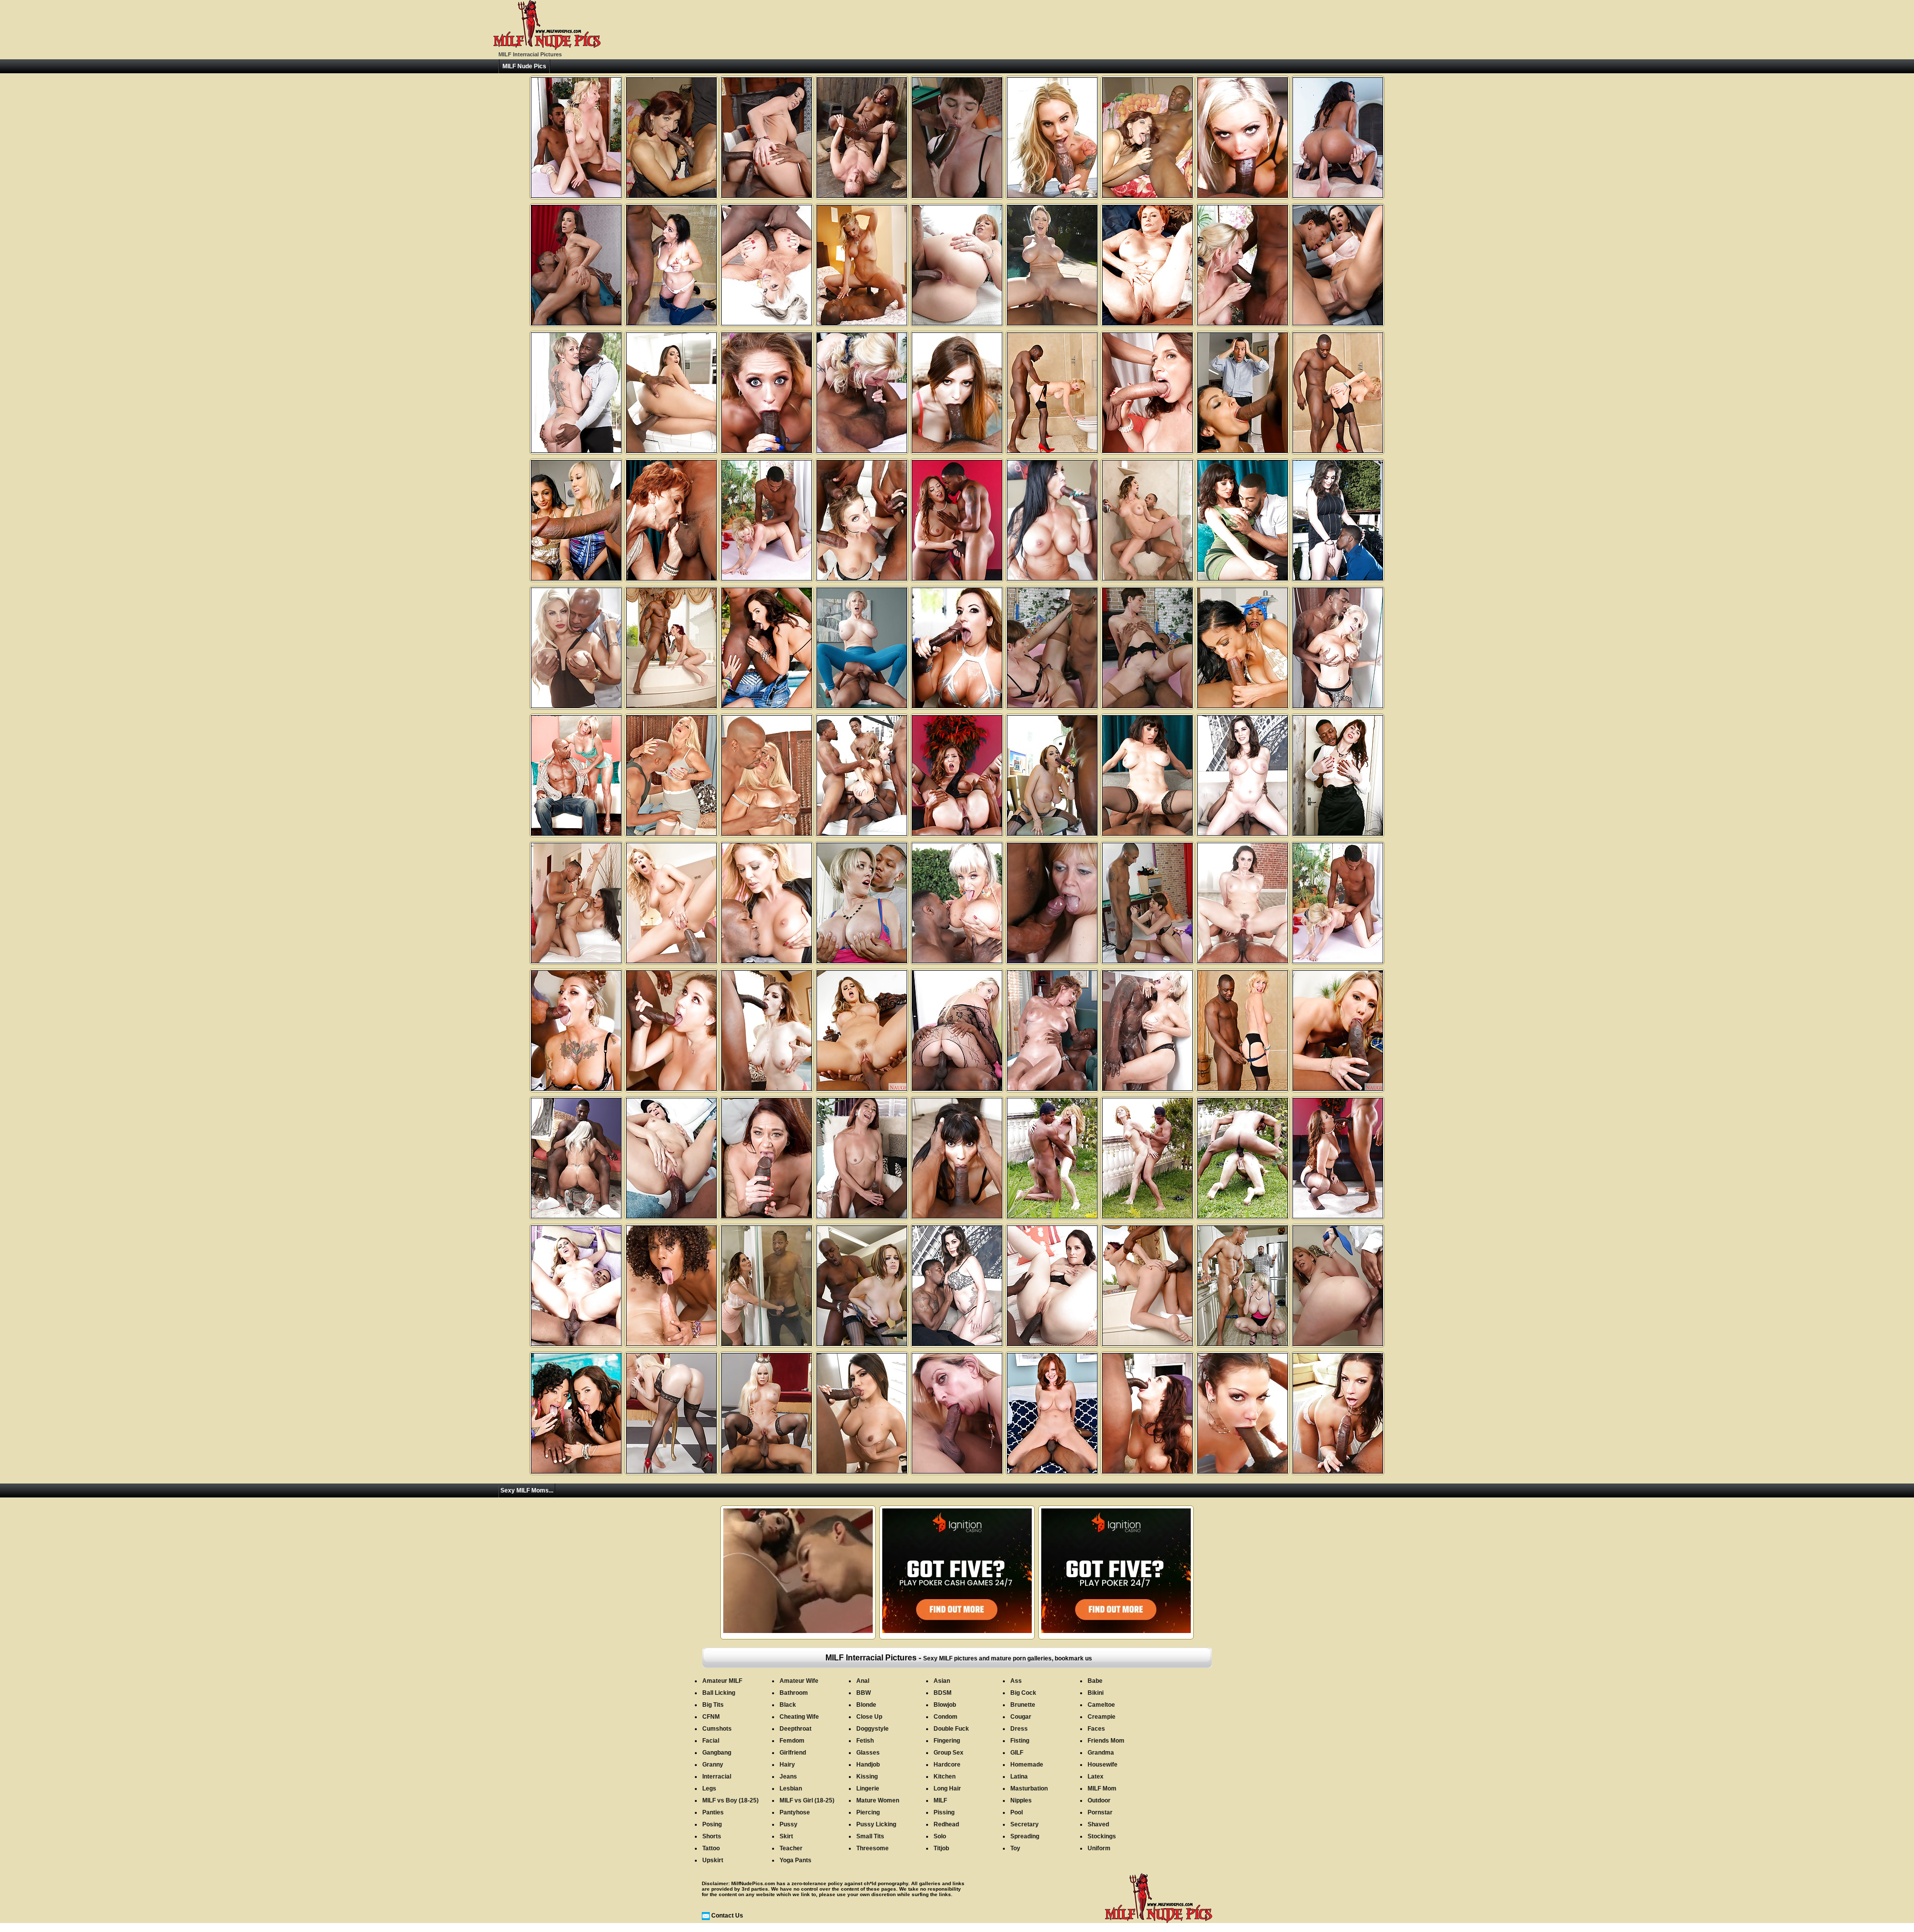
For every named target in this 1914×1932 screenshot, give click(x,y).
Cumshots (717, 1729)
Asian (942, 1681)
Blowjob (945, 1705)
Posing (712, 1824)
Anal (863, 1681)
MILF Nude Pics (524, 66)
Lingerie (868, 1788)
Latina (1019, 1777)
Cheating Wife (799, 1717)
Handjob (868, 1765)
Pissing (944, 1812)
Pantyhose (795, 1812)
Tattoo (711, 1848)
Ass (1016, 1681)
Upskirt (713, 1860)
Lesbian (791, 1788)
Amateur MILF (722, 1681)
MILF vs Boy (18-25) (730, 1800)
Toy (1015, 1848)
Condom (946, 1717)
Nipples (1021, 1800)
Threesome (873, 1848)
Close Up (869, 1717)
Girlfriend (793, 1753)
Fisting (1020, 1741)
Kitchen (945, 1777)
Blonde (866, 1705)
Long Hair (947, 1788)
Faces (1096, 1729)
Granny (713, 1765)
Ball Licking (719, 1693)
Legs (709, 1788)
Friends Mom (1106, 1741)
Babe (1095, 1681)
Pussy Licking (876, 1824)
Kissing (867, 1777)
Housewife (1103, 1765)
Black (788, 1705)
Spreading (1025, 1836)
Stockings (1102, 1836)
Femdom (792, 1741)
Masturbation (1029, 1788)
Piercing (868, 1812)
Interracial (717, 1777)
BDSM (943, 1693)
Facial (711, 1741)
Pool (1017, 1812)
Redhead (946, 1824)
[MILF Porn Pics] (547, 48)
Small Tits (870, 1836)
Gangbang (717, 1753)
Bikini (1096, 1693)
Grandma (1101, 1753)
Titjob (941, 1848)
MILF (940, 1800)
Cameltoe (1101, 1705)
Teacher (791, 1848)
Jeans (788, 1777)
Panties (713, 1812)
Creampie (1102, 1717)
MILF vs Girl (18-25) (807, 1800)
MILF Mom (1102, 1788)
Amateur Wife (799, 1681)
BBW (864, 1693)
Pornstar (1100, 1812)
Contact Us (727, 1916)
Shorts (712, 1836)
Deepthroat (796, 1729)
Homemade (1027, 1765)
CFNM (711, 1717)
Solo (940, 1836)
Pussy (789, 1824)
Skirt (786, 1836)
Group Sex (949, 1753)
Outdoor (1099, 1800)
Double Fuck (951, 1729)
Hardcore (947, 1765)
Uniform (1099, 1848)
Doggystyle (873, 1729)
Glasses (868, 1753)
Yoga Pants (796, 1860)
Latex (1096, 1777)
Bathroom (794, 1693)
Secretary (1025, 1824)
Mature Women (878, 1800)
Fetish (865, 1741)
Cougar (1021, 1717)
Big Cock (1023, 1693)
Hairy (787, 1765)
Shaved (1098, 1824)
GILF (1017, 1753)
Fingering (947, 1741)
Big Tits (713, 1705)
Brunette (1023, 1705)
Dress (1019, 1729)
